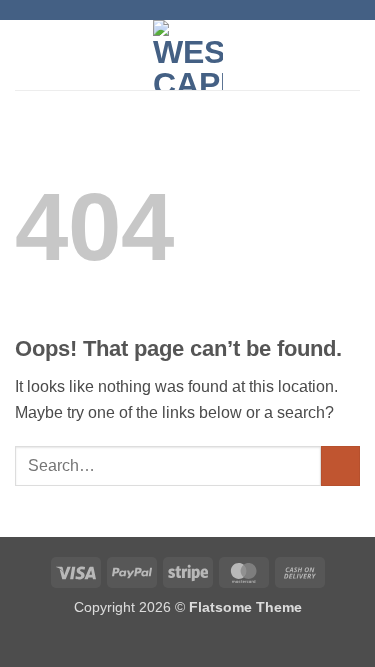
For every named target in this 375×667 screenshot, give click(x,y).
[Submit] (340, 465)
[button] (27, 54)
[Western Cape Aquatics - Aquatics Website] (187, 55)
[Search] (352, 55)
